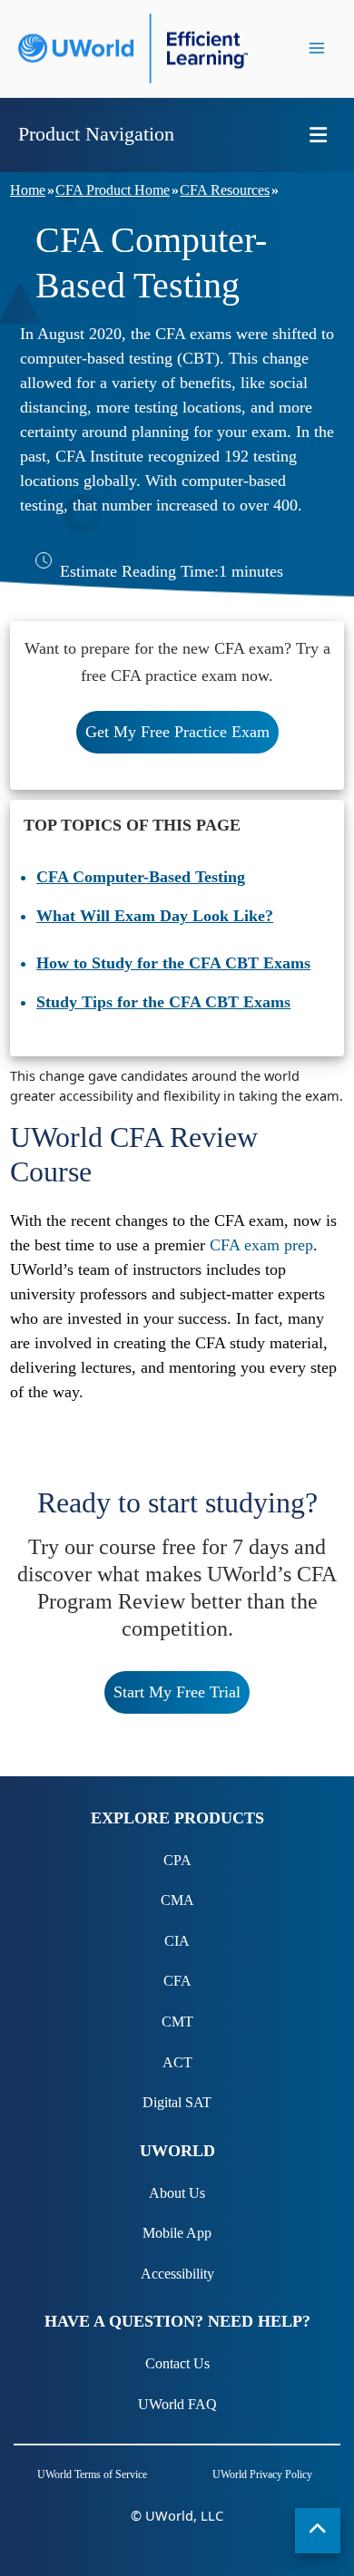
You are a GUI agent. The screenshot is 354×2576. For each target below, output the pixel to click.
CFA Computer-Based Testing (141, 877)
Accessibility (177, 2274)
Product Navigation (96, 134)
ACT (177, 2062)
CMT (177, 2022)
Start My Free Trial (177, 1692)
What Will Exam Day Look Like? (155, 916)
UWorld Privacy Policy (262, 2474)
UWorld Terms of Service (92, 2474)
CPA (177, 1860)
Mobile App (177, 2233)
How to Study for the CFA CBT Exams (173, 963)
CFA (177, 1981)
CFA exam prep (261, 1245)
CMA (177, 1900)
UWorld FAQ (177, 2404)
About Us (177, 2193)
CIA (177, 1941)
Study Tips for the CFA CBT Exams (163, 1002)
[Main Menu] (317, 48)
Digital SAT (177, 2102)
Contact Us (177, 2363)
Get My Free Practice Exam (177, 732)
